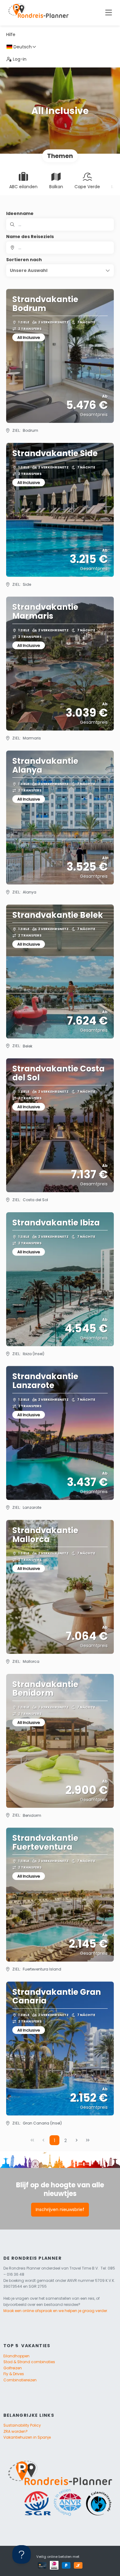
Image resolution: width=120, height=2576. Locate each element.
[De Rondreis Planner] (38, 13)
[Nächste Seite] (77, 2140)
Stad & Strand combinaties (29, 2362)
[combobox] (60, 248)
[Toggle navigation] (108, 13)
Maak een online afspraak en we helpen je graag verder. (56, 2311)
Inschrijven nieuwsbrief (60, 2209)
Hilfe (11, 34)
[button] (60, 270)
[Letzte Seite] (88, 2140)
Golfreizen (13, 2368)
